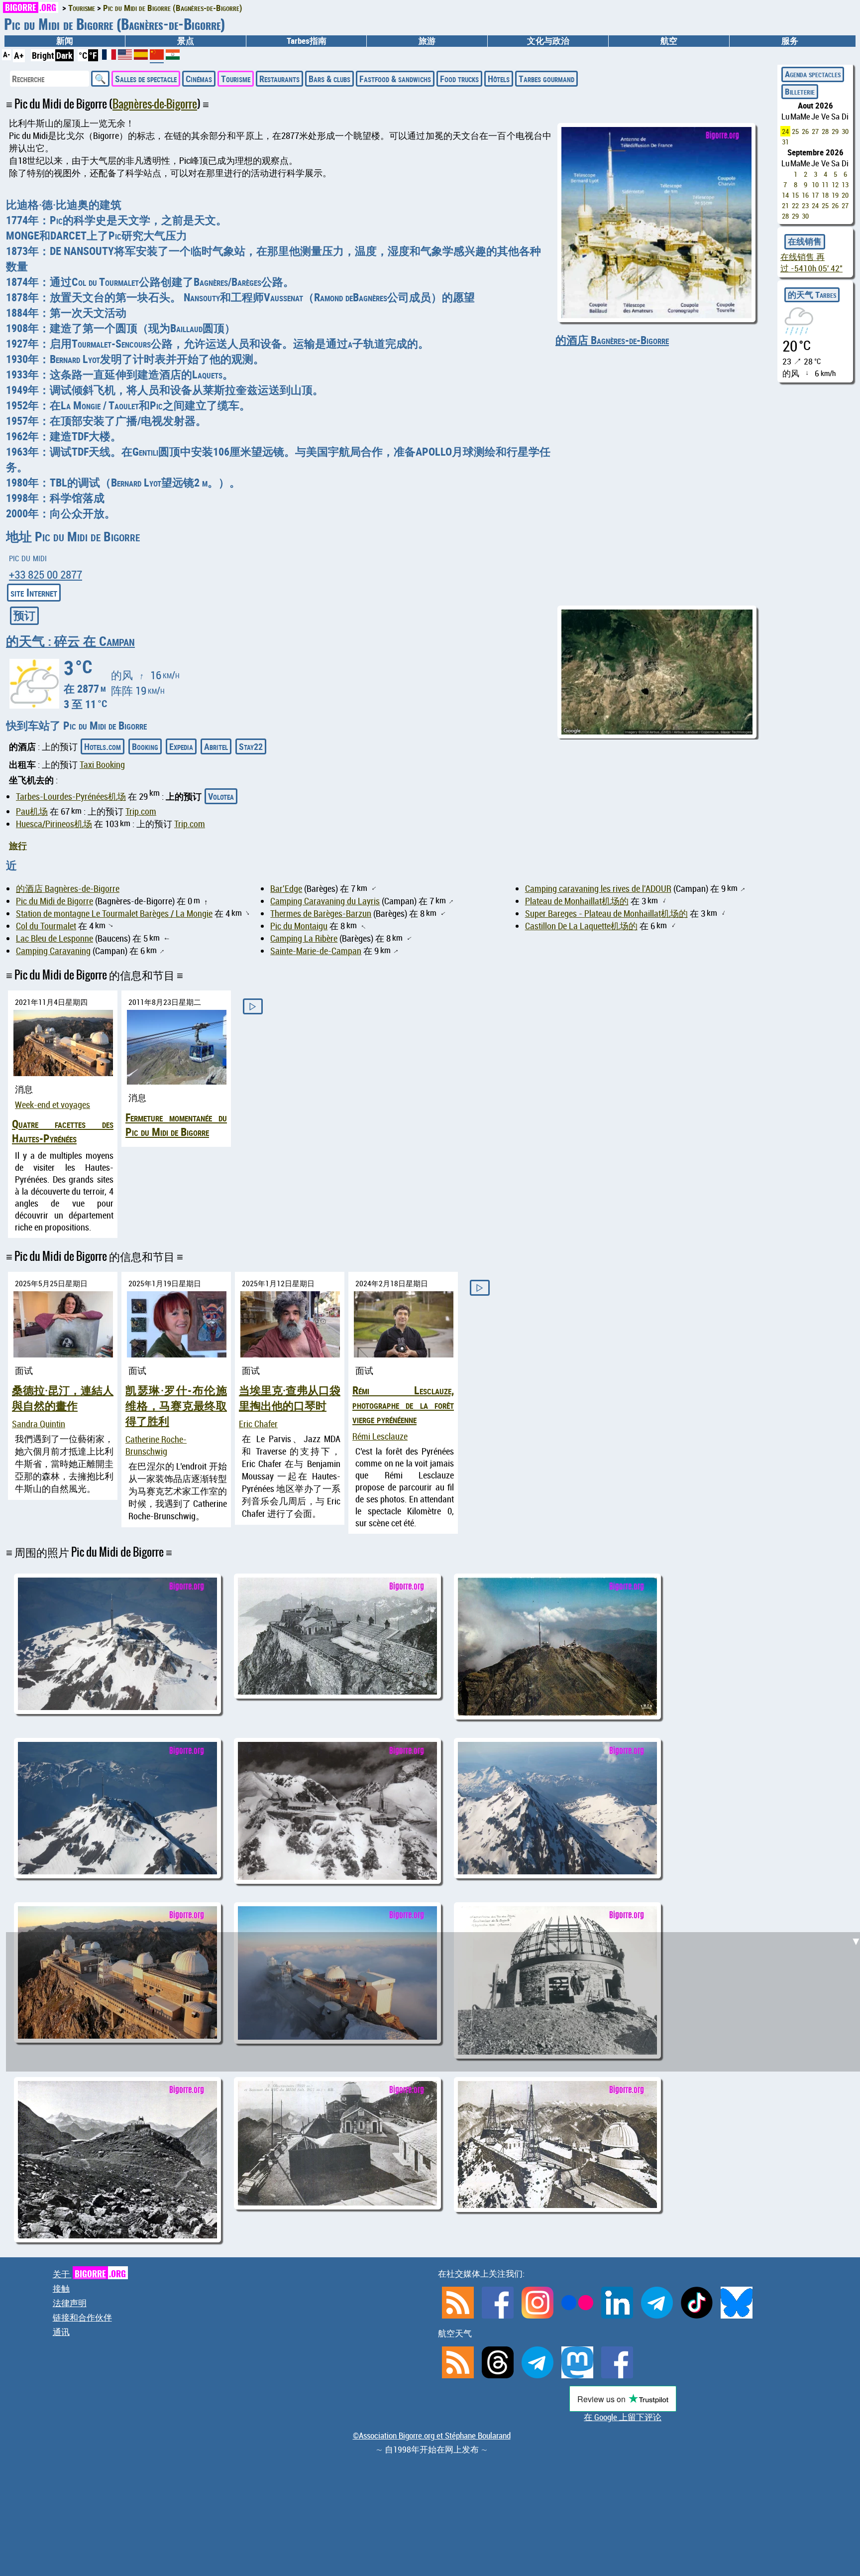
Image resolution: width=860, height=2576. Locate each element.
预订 (24, 615)
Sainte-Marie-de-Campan (316, 951)
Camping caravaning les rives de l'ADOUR (598, 888)
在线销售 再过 (811, 263)
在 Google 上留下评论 (623, 2417)
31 (785, 142)
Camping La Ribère (304, 938)
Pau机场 (32, 811)
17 (815, 195)
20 (845, 195)
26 (805, 131)
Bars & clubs (329, 79)
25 (795, 131)
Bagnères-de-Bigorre (155, 104)
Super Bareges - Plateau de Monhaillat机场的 (606, 913)
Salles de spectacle (146, 79)
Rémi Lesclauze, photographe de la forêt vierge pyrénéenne (403, 1405)
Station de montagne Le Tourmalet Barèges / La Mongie (114, 913)
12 (835, 184)
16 (805, 195)
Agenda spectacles (813, 74)
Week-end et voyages (53, 1104)
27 (815, 131)
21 (785, 205)
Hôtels (499, 79)
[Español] (142, 56)
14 (785, 195)
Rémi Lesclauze (380, 1436)
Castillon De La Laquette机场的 (581, 926)
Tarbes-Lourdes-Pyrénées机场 (71, 796)
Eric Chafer (258, 1424)
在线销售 (805, 242)
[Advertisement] (436, 1615)
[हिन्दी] (173, 56)
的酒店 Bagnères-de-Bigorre (612, 340)
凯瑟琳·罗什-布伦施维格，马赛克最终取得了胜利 (176, 1406)
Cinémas (199, 79)
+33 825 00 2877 (46, 574)
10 (815, 184)
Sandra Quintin (39, 1424)
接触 (61, 2289)
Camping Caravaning (53, 951)
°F (93, 55)
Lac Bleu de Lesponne (54, 938)
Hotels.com (103, 746)
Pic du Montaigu (299, 926)
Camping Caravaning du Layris (325, 901)
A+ (19, 55)
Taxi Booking (102, 764)
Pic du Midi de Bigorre (54, 901)
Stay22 (251, 746)
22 (795, 205)
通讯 (61, 2332)
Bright (43, 55)
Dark (64, 55)
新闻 (65, 41)
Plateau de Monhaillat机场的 (577, 901)
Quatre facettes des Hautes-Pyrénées (63, 1131)
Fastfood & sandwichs (395, 79)
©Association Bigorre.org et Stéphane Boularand (432, 2436)
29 (835, 131)
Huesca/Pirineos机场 (54, 824)
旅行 (18, 846)
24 (785, 131)
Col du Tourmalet (46, 926)
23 (805, 205)
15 (795, 195)
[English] (126, 56)
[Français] (110, 56)
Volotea (221, 796)
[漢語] (157, 58)
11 (825, 184)
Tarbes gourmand (546, 79)
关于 (89, 2274)
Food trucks (459, 79)
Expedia (181, 746)
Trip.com (141, 811)
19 (835, 195)
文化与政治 (548, 41)
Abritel (216, 746)
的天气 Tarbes (812, 295)
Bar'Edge (286, 888)
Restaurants (279, 79)
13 (845, 184)
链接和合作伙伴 (82, 2318)
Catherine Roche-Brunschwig (156, 1445)
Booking (145, 746)
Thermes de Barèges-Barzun (321, 913)
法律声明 (70, 2303)
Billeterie (800, 92)
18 (825, 195)
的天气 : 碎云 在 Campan (70, 641)
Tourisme (236, 79)
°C (83, 55)
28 (825, 131)
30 (845, 131)
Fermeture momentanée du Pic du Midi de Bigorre (176, 1124)
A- (6, 54)
